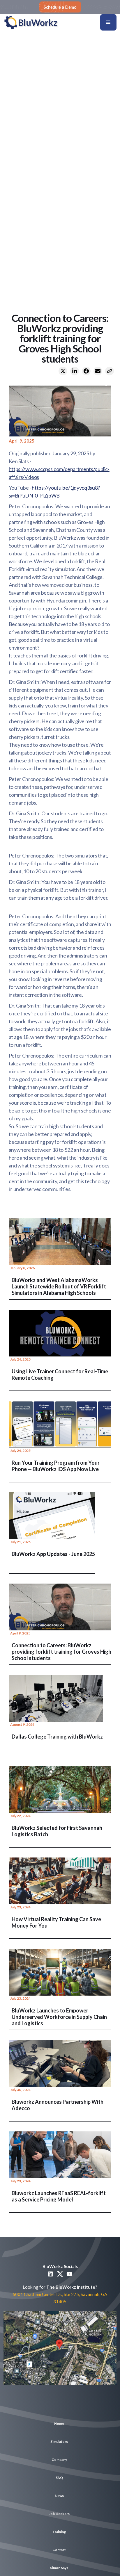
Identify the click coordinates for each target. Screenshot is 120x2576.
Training (59, 2532)
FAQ (59, 2478)
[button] (108, 22)
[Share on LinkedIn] (75, 371)
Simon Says (59, 2568)
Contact (59, 2550)
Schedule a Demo (60, 7)
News (59, 2496)
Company (59, 2460)
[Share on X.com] (63, 371)
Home (59, 2423)
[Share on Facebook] (86, 371)
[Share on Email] (98, 371)
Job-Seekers (59, 2514)
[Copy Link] (110, 371)
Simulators (59, 2442)
